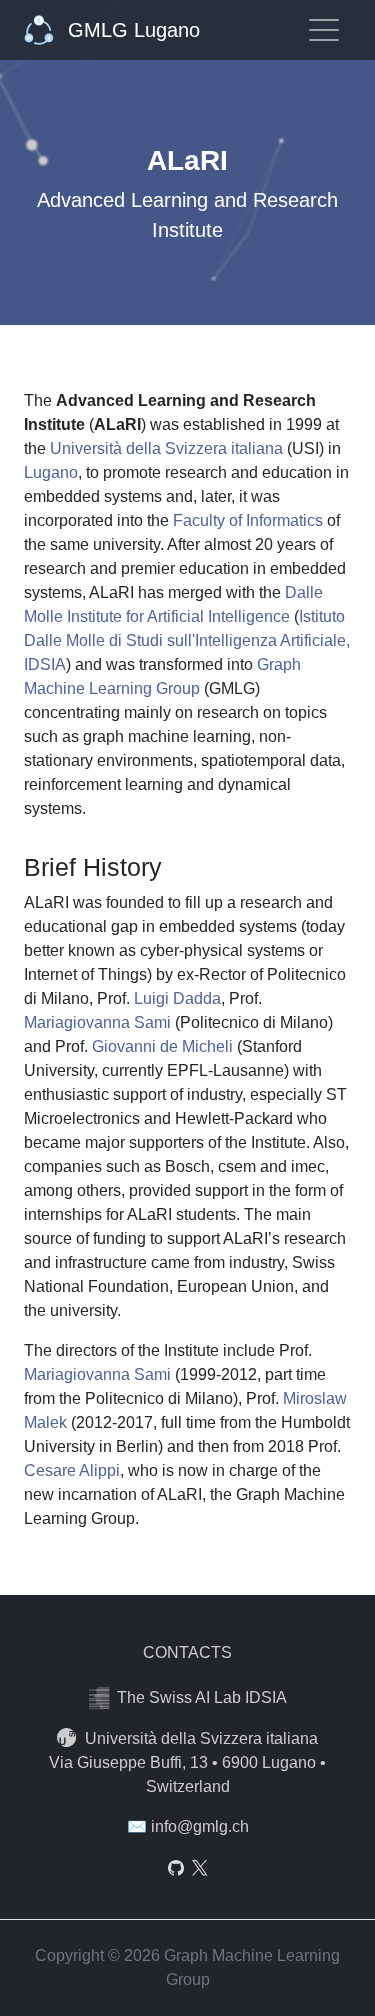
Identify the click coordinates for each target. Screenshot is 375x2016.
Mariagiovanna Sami (97, 1022)
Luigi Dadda (177, 998)
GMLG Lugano (131, 30)
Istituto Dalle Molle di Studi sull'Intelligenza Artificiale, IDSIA (187, 640)
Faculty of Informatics (248, 520)
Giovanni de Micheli (162, 1046)
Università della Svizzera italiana (166, 448)
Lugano (51, 472)
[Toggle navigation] (324, 30)
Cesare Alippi (72, 1470)
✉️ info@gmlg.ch (188, 1826)
